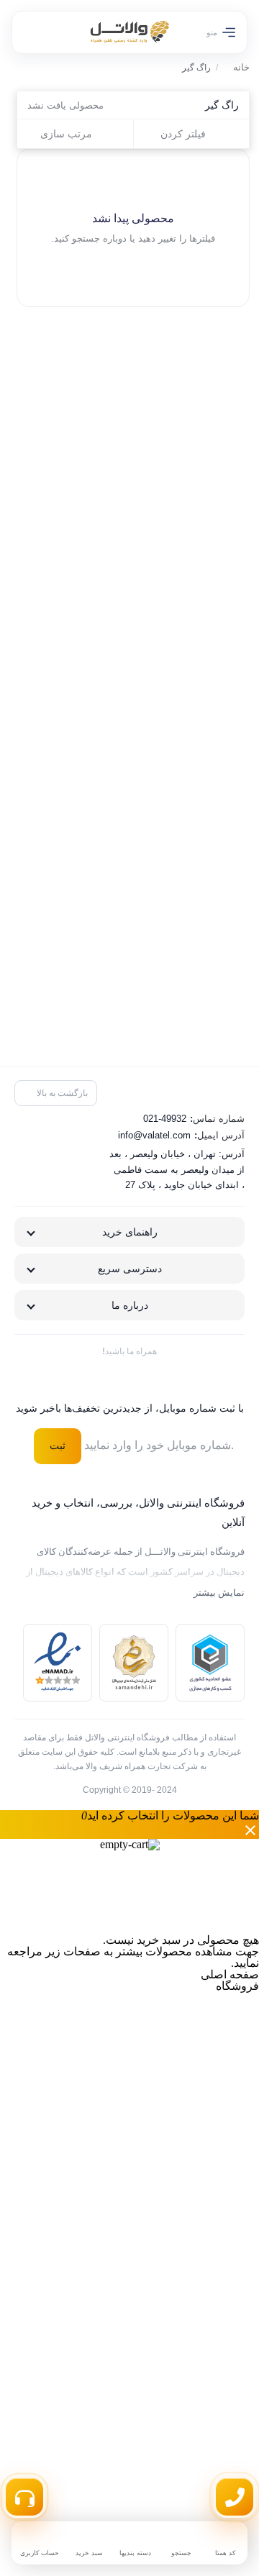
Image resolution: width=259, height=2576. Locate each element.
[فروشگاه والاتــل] (129, 32)
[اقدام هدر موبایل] (37, 32)
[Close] (129, 1830)
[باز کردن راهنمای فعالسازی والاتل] (24, 2497)
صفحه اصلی (230, 1974)
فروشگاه (237, 1986)
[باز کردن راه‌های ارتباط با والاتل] (235, 2497)
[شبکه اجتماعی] (160, 1377)
